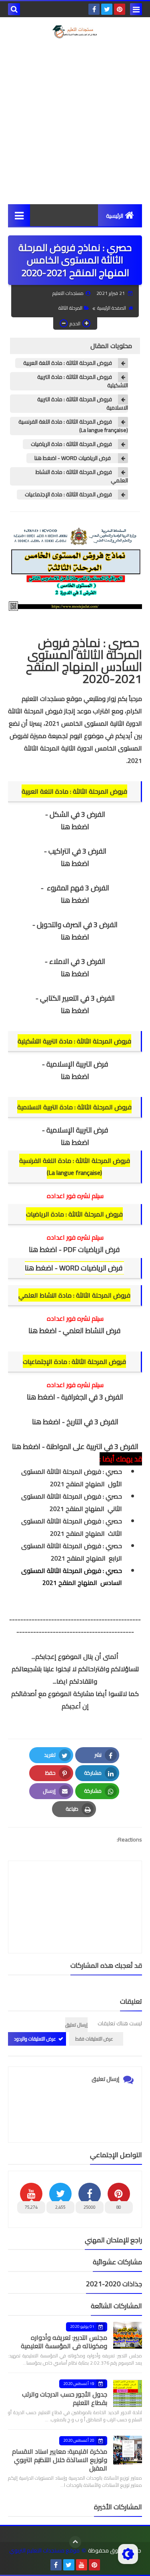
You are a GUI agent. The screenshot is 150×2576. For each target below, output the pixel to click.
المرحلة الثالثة (70, 308)
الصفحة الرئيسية (112, 308)
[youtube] (82, 2565)
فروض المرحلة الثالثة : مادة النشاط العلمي (82, 476)
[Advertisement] (75, 121)
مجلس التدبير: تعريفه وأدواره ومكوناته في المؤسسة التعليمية (64, 2342)
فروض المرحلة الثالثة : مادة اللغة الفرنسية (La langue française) (73, 426)
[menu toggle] (136, 9)
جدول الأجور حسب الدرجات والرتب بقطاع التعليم (65, 2398)
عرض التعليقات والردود (35, 2039)
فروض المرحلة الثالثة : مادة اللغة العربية (68, 363)
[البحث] (14, 9)
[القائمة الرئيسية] (19, 215)
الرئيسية (115, 216)
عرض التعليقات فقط (94, 2039)
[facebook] (94, 9)
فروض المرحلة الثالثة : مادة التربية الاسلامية (83, 404)
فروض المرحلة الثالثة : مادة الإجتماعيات (68, 495)
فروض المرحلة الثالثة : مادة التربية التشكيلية (83, 381)
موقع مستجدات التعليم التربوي (44, 2551)
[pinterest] (120, 9)
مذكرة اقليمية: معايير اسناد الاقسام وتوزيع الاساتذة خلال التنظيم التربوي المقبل (60, 2460)
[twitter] (107, 9)
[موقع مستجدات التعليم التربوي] (75, 32)
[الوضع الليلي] (128, 2554)
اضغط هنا (75, 827)
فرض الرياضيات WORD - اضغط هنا (73, 458)
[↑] (75, 2542)
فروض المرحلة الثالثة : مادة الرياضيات (71, 444)
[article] (75, 1888)
